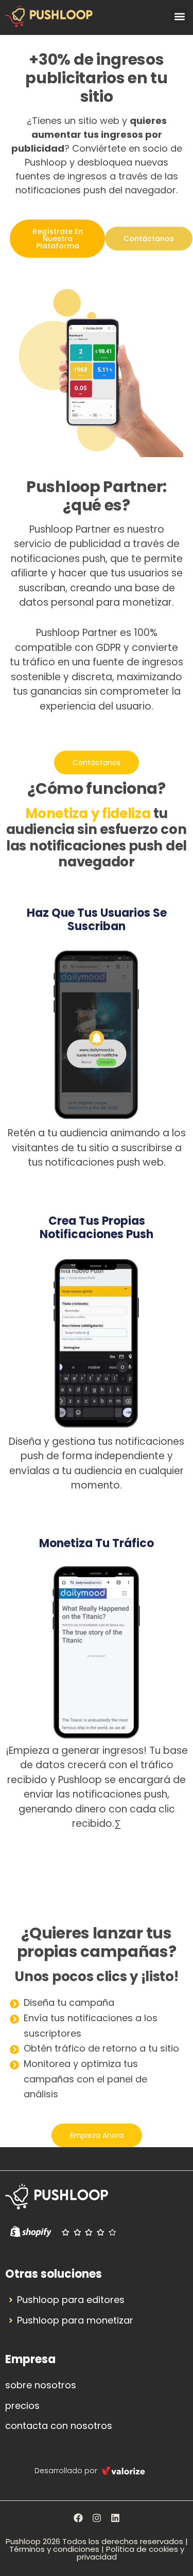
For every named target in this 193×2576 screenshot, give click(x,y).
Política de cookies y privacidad (130, 2553)
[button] (179, 16)
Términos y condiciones (54, 2549)
